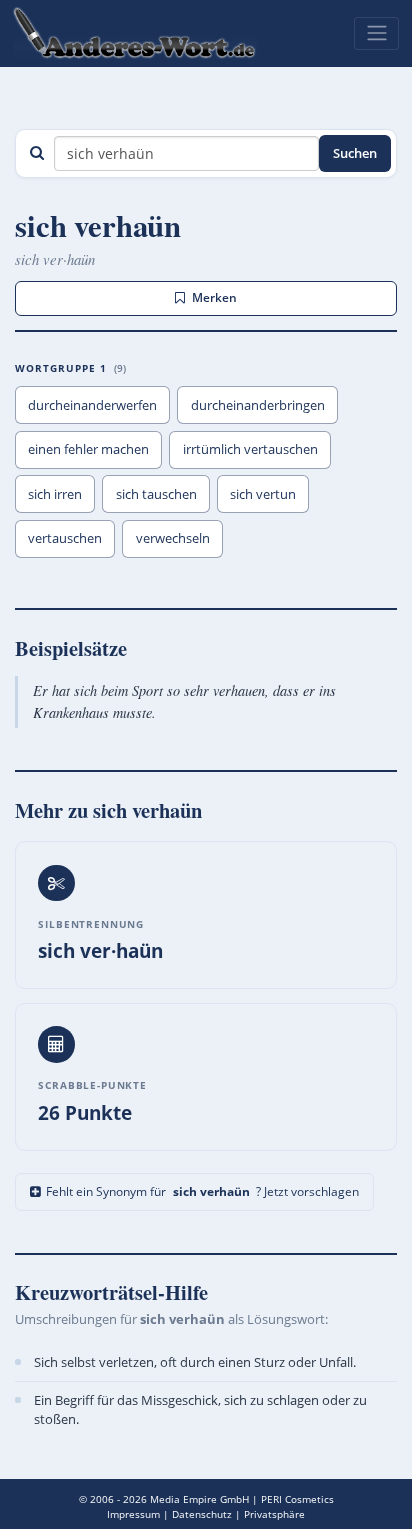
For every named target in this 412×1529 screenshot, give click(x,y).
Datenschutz (202, 1514)
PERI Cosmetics (297, 1499)
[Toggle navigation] (376, 33)
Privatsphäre (274, 1514)
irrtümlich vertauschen (250, 449)
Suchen (355, 153)
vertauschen (65, 538)
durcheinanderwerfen (92, 405)
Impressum (133, 1514)
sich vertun (263, 494)
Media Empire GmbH (199, 1499)
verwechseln (173, 538)
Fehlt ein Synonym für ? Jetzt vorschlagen (202, 1191)
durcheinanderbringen (258, 405)
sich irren (55, 494)
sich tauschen (156, 494)
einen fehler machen (88, 449)
